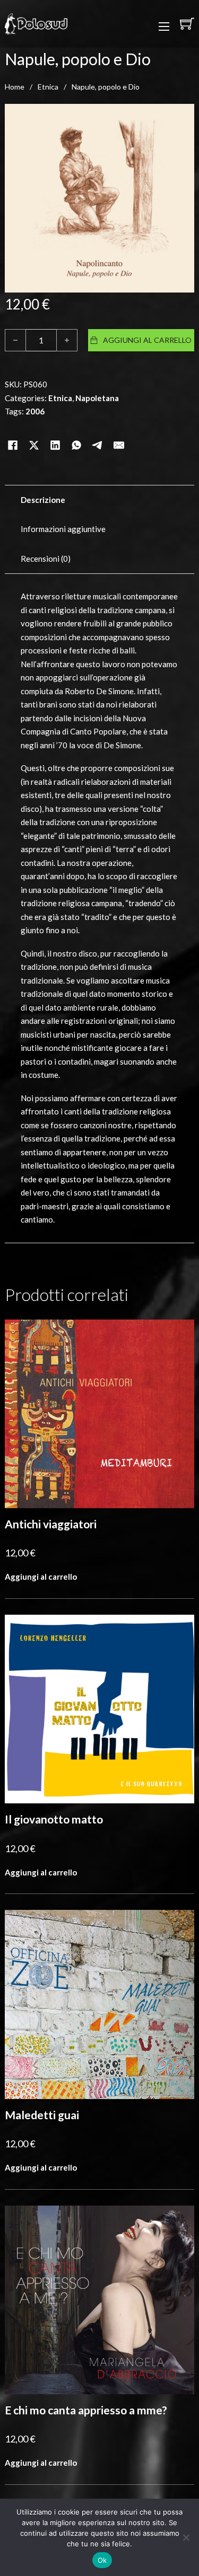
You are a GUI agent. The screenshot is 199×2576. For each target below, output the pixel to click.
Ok (102, 2560)
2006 (35, 411)
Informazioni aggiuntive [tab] (63, 529)
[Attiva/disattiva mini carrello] (187, 24)
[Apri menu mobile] (164, 26)
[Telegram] (98, 432)
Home (15, 87)
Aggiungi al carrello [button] (41, 1577)
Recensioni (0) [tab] (46, 559)
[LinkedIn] (55, 432)
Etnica (48, 87)
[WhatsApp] (76, 432)
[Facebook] (13, 432)
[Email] (119, 432)
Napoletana (97, 398)
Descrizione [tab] (43, 500)
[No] (186, 2537)
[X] (34, 432)
